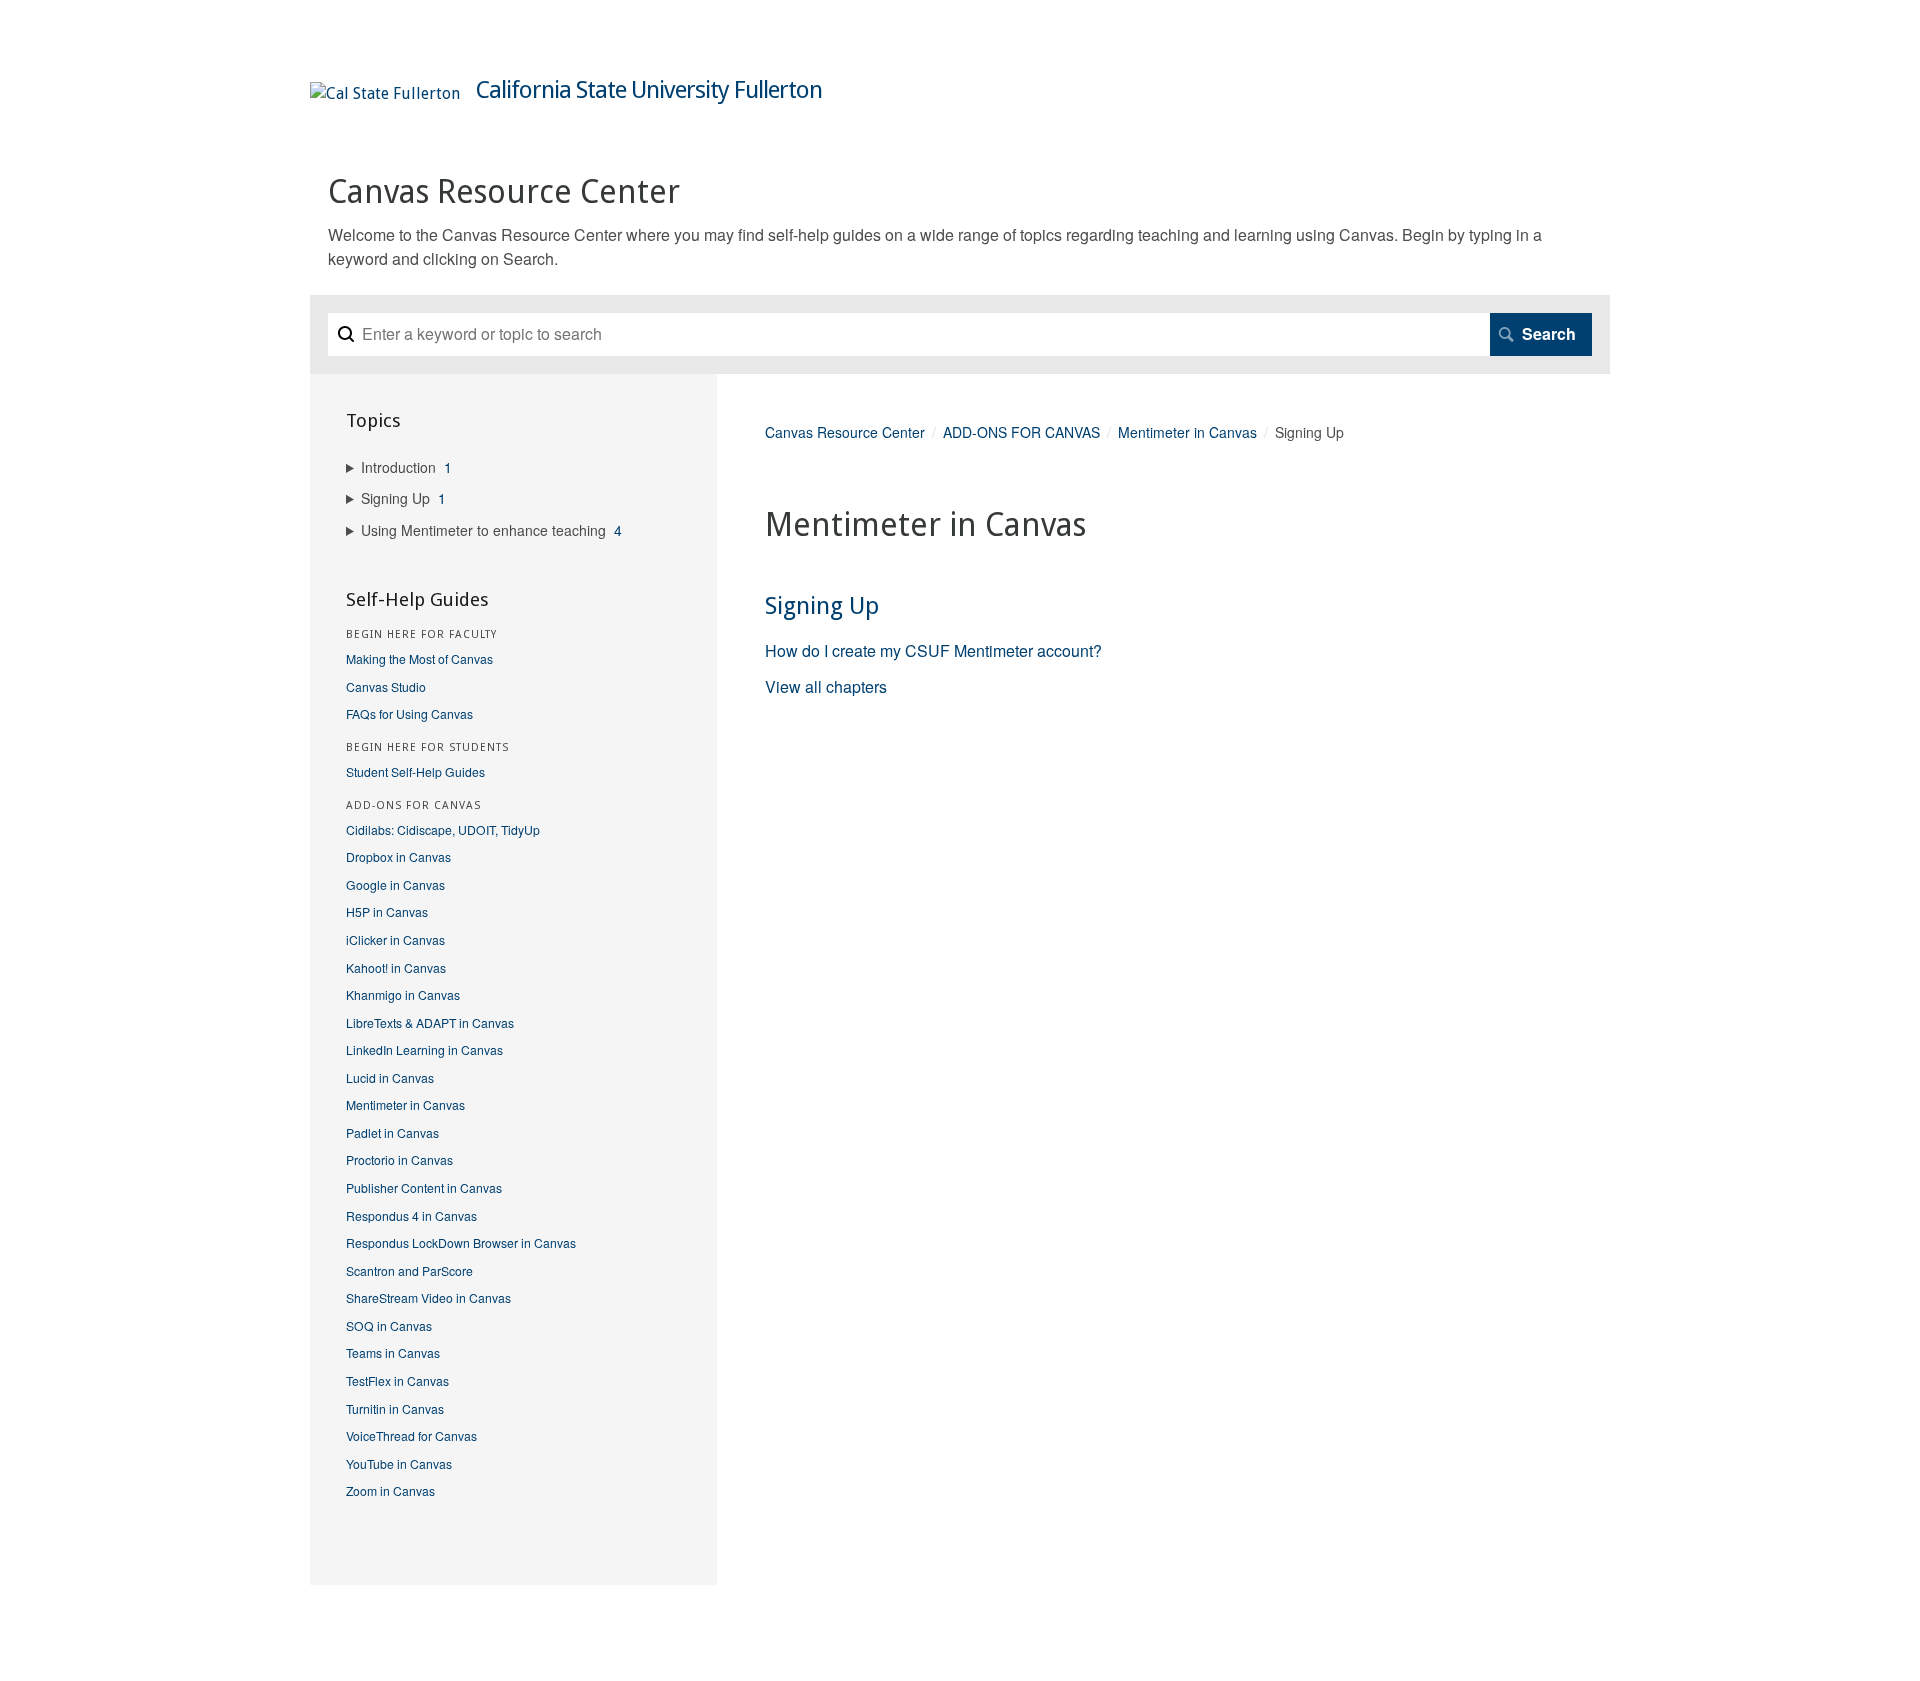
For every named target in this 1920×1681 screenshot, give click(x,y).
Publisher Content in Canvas (424, 1187)
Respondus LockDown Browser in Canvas (461, 1242)
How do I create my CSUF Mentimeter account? (933, 650)
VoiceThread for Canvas (411, 1435)
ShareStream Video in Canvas (428, 1297)
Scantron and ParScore (409, 1270)
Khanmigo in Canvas (403, 994)
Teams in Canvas (393, 1352)
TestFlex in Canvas (397, 1380)
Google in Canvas (395, 884)
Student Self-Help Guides (415, 771)
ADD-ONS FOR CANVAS (1021, 432)
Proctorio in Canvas (399, 1159)
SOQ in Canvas (389, 1325)
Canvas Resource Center (845, 432)
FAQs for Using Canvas (409, 713)
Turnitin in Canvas (395, 1408)
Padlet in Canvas (392, 1132)
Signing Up (822, 606)
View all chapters (826, 686)
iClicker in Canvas (395, 939)
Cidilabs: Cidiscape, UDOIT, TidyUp (443, 829)
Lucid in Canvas (390, 1077)
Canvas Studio (386, 686)
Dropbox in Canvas (398, 856)
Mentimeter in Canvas (1187, 432)
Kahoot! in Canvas (396, 967)
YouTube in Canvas (399, 1463)
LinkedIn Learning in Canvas (424, 1049)
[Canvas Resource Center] (385, 93)
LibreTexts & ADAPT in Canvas (430, 1022)
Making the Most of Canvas (419, 658)
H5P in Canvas (387, 911)
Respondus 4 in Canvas (411, 1215)
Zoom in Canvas (390, 1490)
